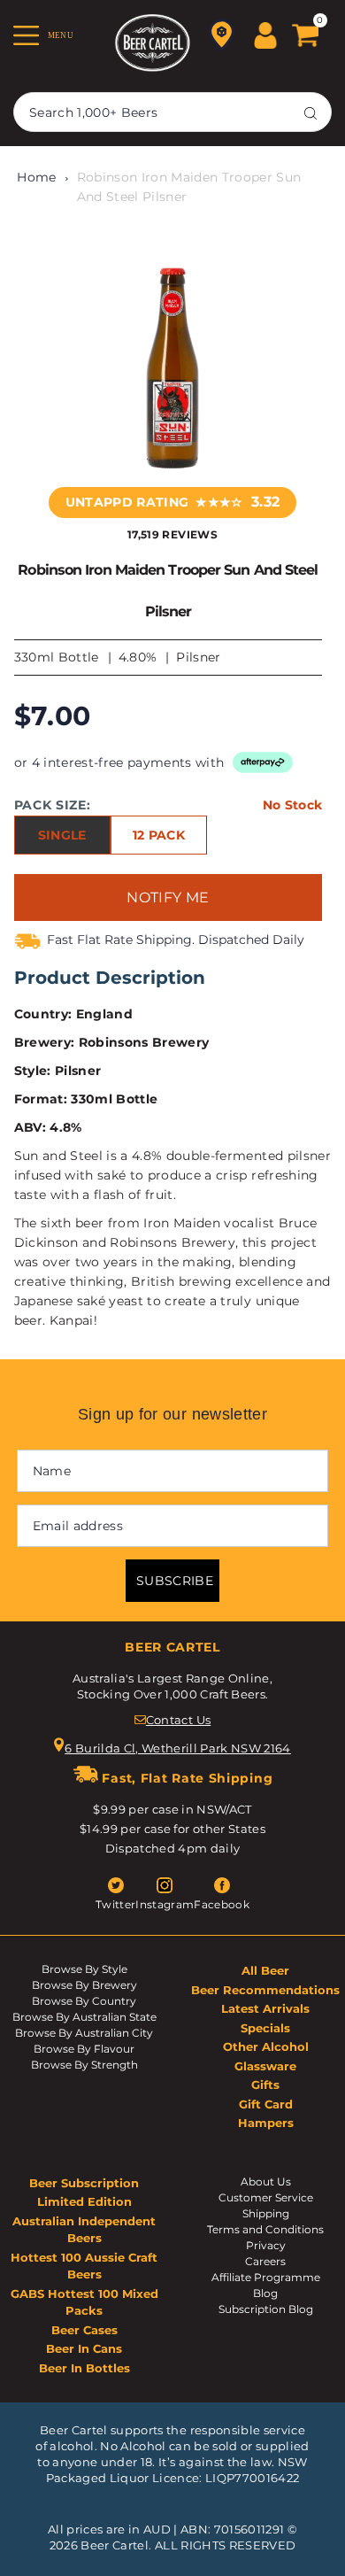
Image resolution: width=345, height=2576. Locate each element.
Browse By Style (84, 1969)
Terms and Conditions (265, 2229)
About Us (266, 2181)
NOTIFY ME (168, 897)
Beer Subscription (84, 2183)
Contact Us (178, 1720)
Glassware (265, 2066)
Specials (265, 2028)
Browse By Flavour (84, 2049)
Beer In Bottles (84, 2368)
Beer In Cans (84, 2348)
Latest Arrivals (265, 2008)
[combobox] (172, 112)
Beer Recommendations (265, 1990)
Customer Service (266, 2197)
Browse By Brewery (84, 1985)
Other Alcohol (266, 2046)
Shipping (266, 2213)
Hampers (266, 2123)
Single (62, 835)
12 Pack (159, 835)
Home (36, 177)
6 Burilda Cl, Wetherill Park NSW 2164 (178, 1748)
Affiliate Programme (266, 2277)
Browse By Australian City (84, 2033)
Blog (265, 2293)
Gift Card (266, 2104)
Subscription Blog (266, 2309)
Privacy (266, 2245)
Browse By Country (84, 2001)
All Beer (265, 1970)
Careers (265, 2261)
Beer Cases (84, 2330)
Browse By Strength (84, 2065)
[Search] (310, 112)
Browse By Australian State (84, 2017)
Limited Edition (84, 2201)
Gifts (265, 2085)
